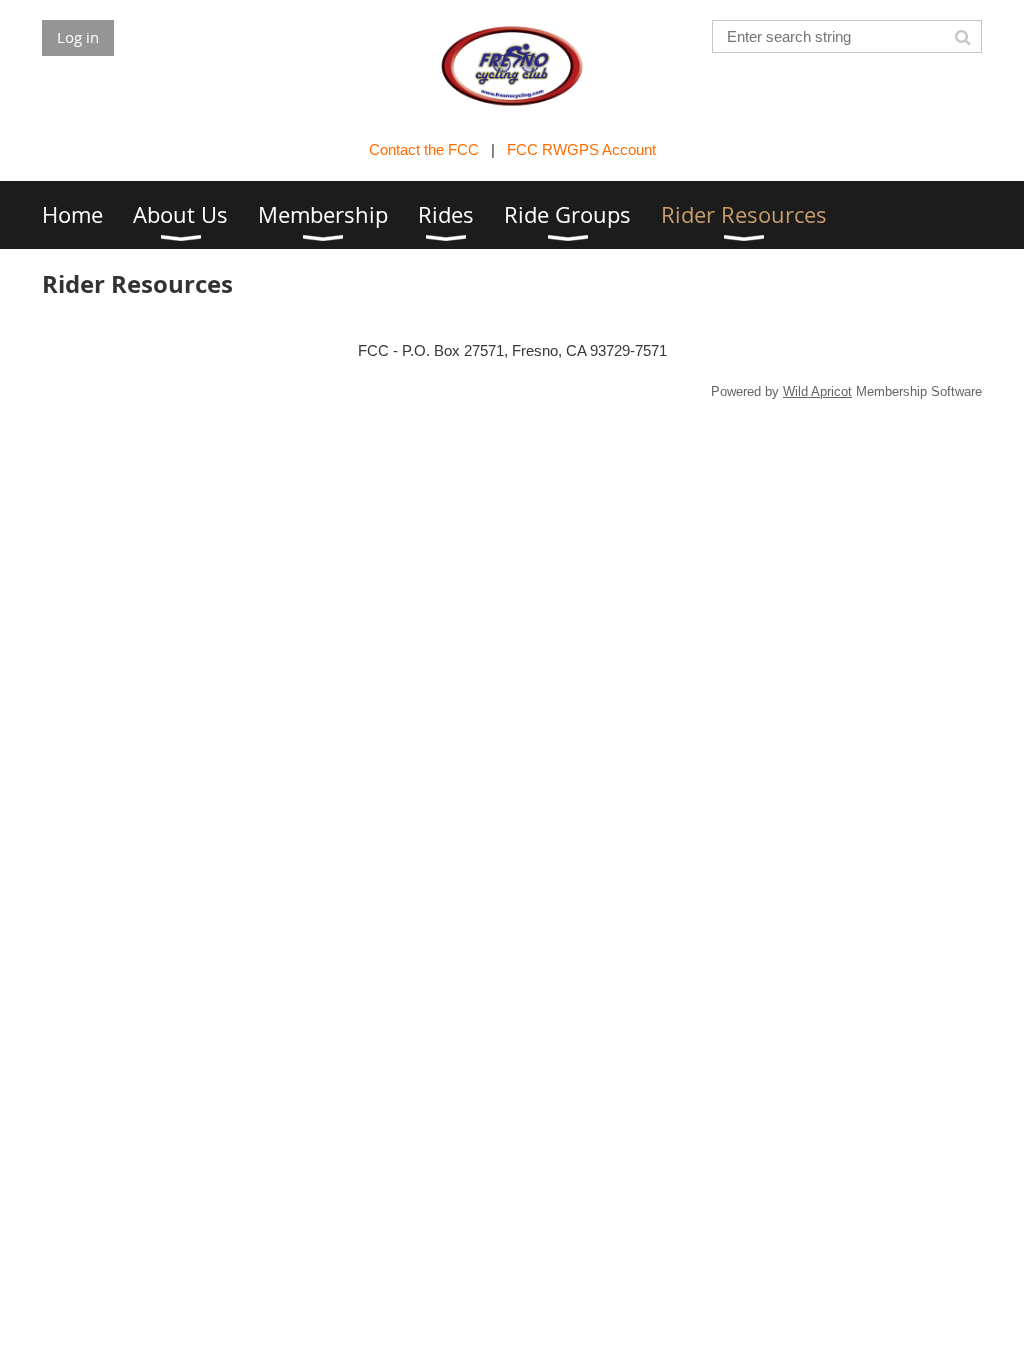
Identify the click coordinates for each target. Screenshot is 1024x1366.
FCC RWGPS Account (581, 149)
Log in (78, 37)
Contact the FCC (424, 149)
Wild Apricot (817, 391)
